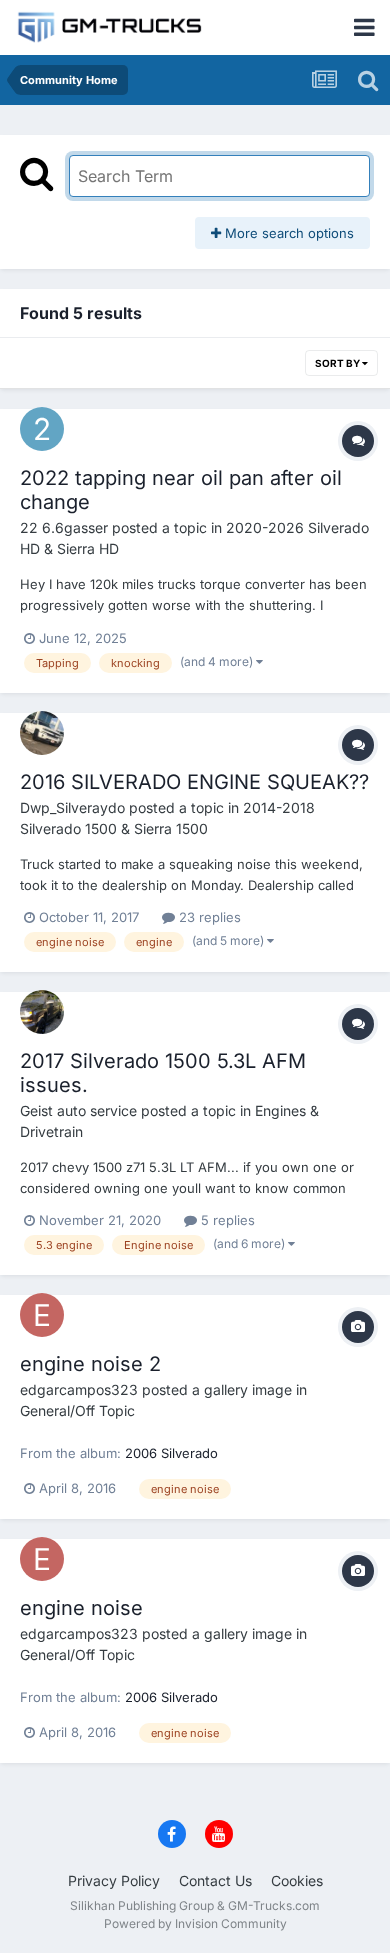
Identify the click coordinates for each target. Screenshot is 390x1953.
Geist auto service (78, 1110)
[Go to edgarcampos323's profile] (42, 1315)
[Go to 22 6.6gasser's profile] (42, 429)
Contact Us (215, 1880)
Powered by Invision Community (195, 1923)
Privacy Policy (114, 1880)
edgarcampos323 (79, 1389)
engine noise (81, 1608)
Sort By (338, 363)
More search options (287, 233)
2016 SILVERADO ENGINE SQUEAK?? (194, 782)
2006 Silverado (171, 1453)
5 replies (226, 1220)
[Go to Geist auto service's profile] (42, 1012)
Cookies (297, 1880)
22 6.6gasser (64, 527)
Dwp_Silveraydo (72, 807)
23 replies (208, 917)
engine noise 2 (90, 1364)
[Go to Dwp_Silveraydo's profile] (42, 733)
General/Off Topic (77, 1410)
